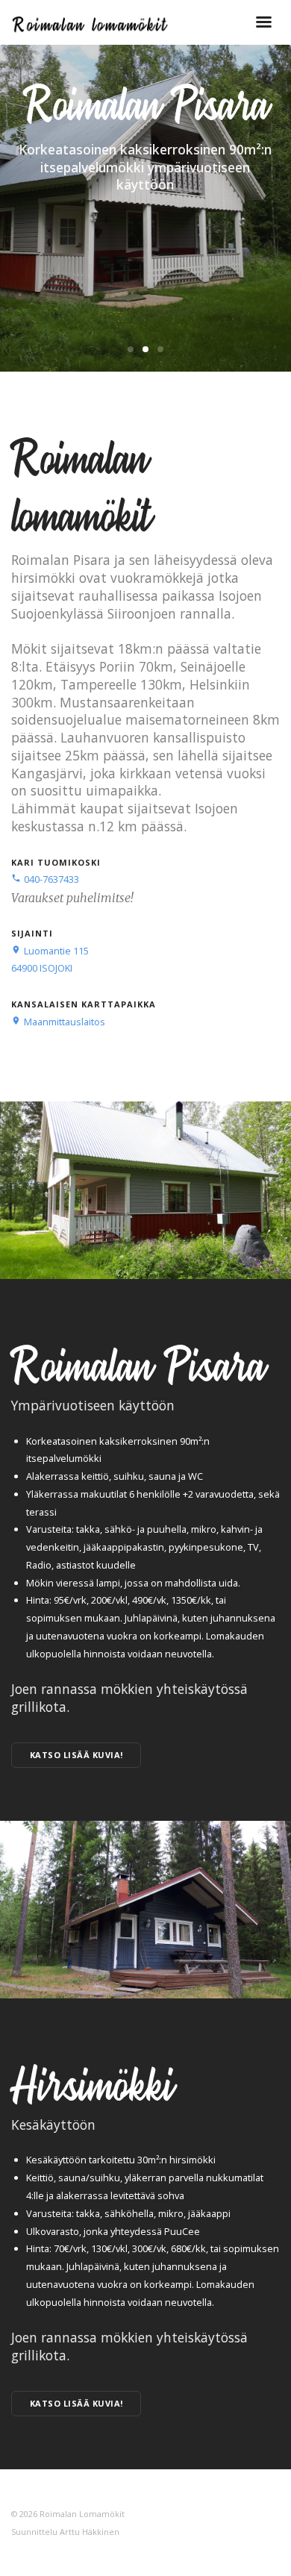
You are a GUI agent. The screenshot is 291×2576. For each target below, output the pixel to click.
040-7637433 (45, 879)
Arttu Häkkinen (90, 2532)
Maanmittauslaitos (58, 1022)
